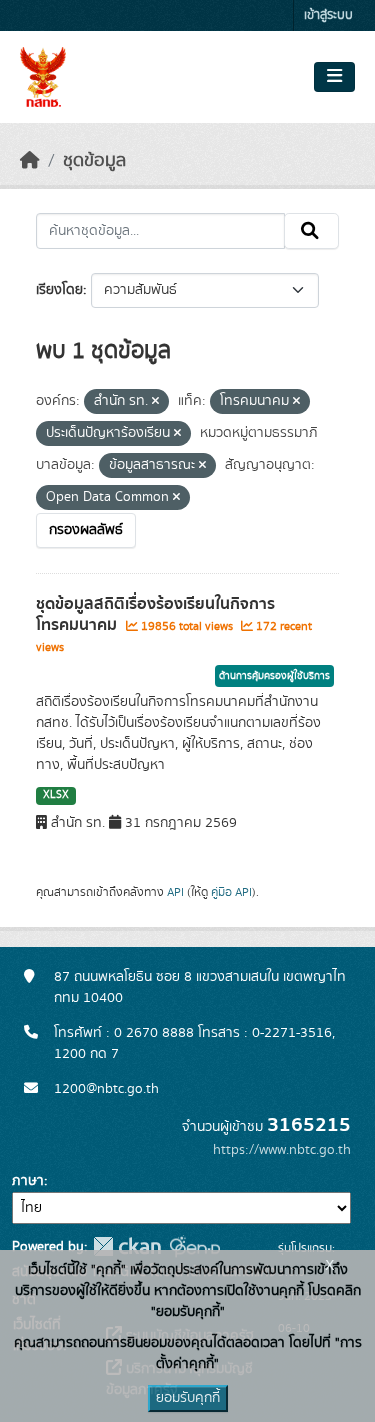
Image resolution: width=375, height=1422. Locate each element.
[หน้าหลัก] (30, 161)
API (175, 892)
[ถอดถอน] (155, 402)
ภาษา (28, 1181)
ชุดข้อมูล (94, 161)
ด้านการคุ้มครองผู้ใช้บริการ (274, 676)
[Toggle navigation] (334, 77)
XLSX (56, 795)
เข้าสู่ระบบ (328, 15)
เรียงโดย (59, 290)
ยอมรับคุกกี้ (188, 1398)
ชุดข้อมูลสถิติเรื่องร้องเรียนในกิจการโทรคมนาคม (155, 614)
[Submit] (311, 231)
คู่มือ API (231, 892)
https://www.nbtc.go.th (282, 1150)
